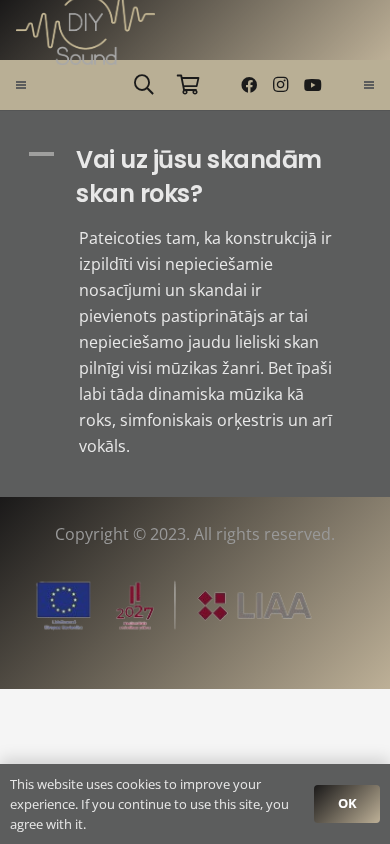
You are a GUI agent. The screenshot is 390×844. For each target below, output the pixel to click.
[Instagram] (281, 85)
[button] (144, 85)
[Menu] (21, 85)
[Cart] (188, 85)
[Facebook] (249, 85)
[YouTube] (313, 85)
